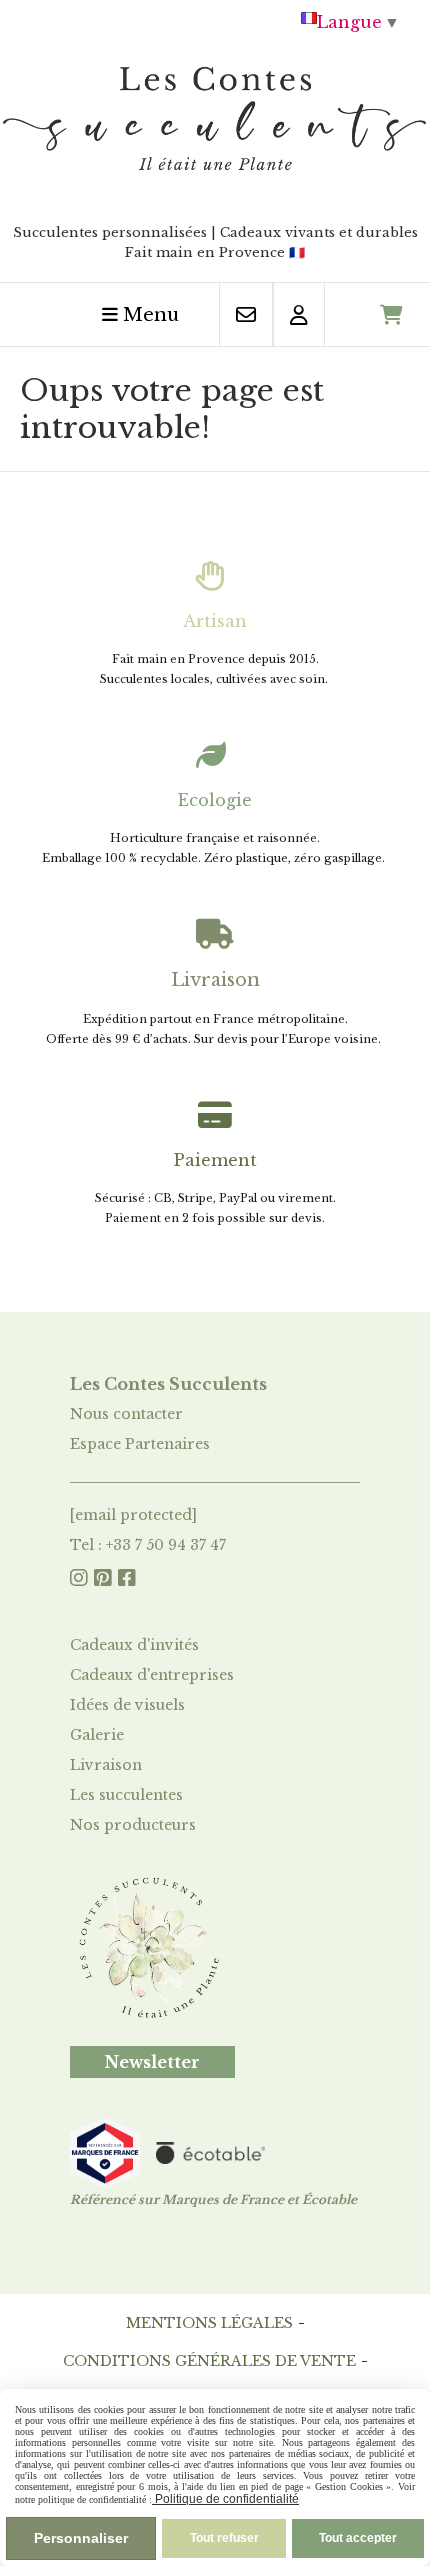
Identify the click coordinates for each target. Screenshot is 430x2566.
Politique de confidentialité (225, 2499)
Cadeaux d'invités (134, 1645)
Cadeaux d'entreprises (152, 1675)
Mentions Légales (209, 2323)
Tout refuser (224, 2538)
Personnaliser (81, 2538)
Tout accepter (358, 2538)
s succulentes (135, 1795)
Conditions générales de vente (209, 2361)
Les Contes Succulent (164, 1384)
